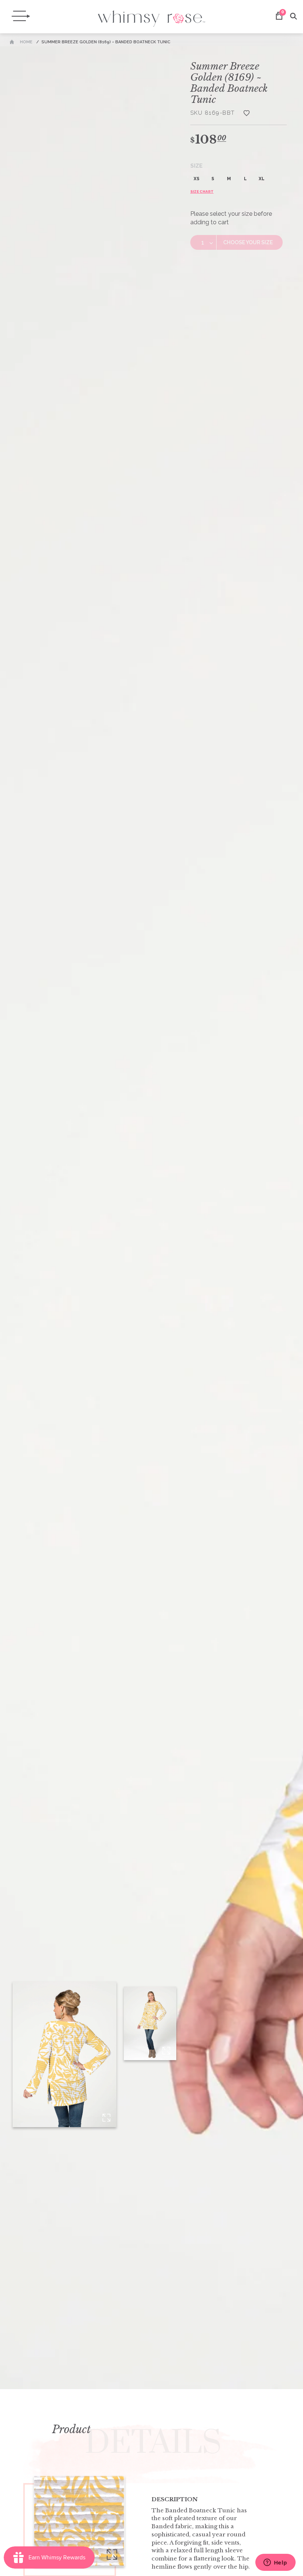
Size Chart (202, 192)
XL (262, 179)
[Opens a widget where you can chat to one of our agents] (275, 2563)
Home (26, 42)
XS (197, 179)
